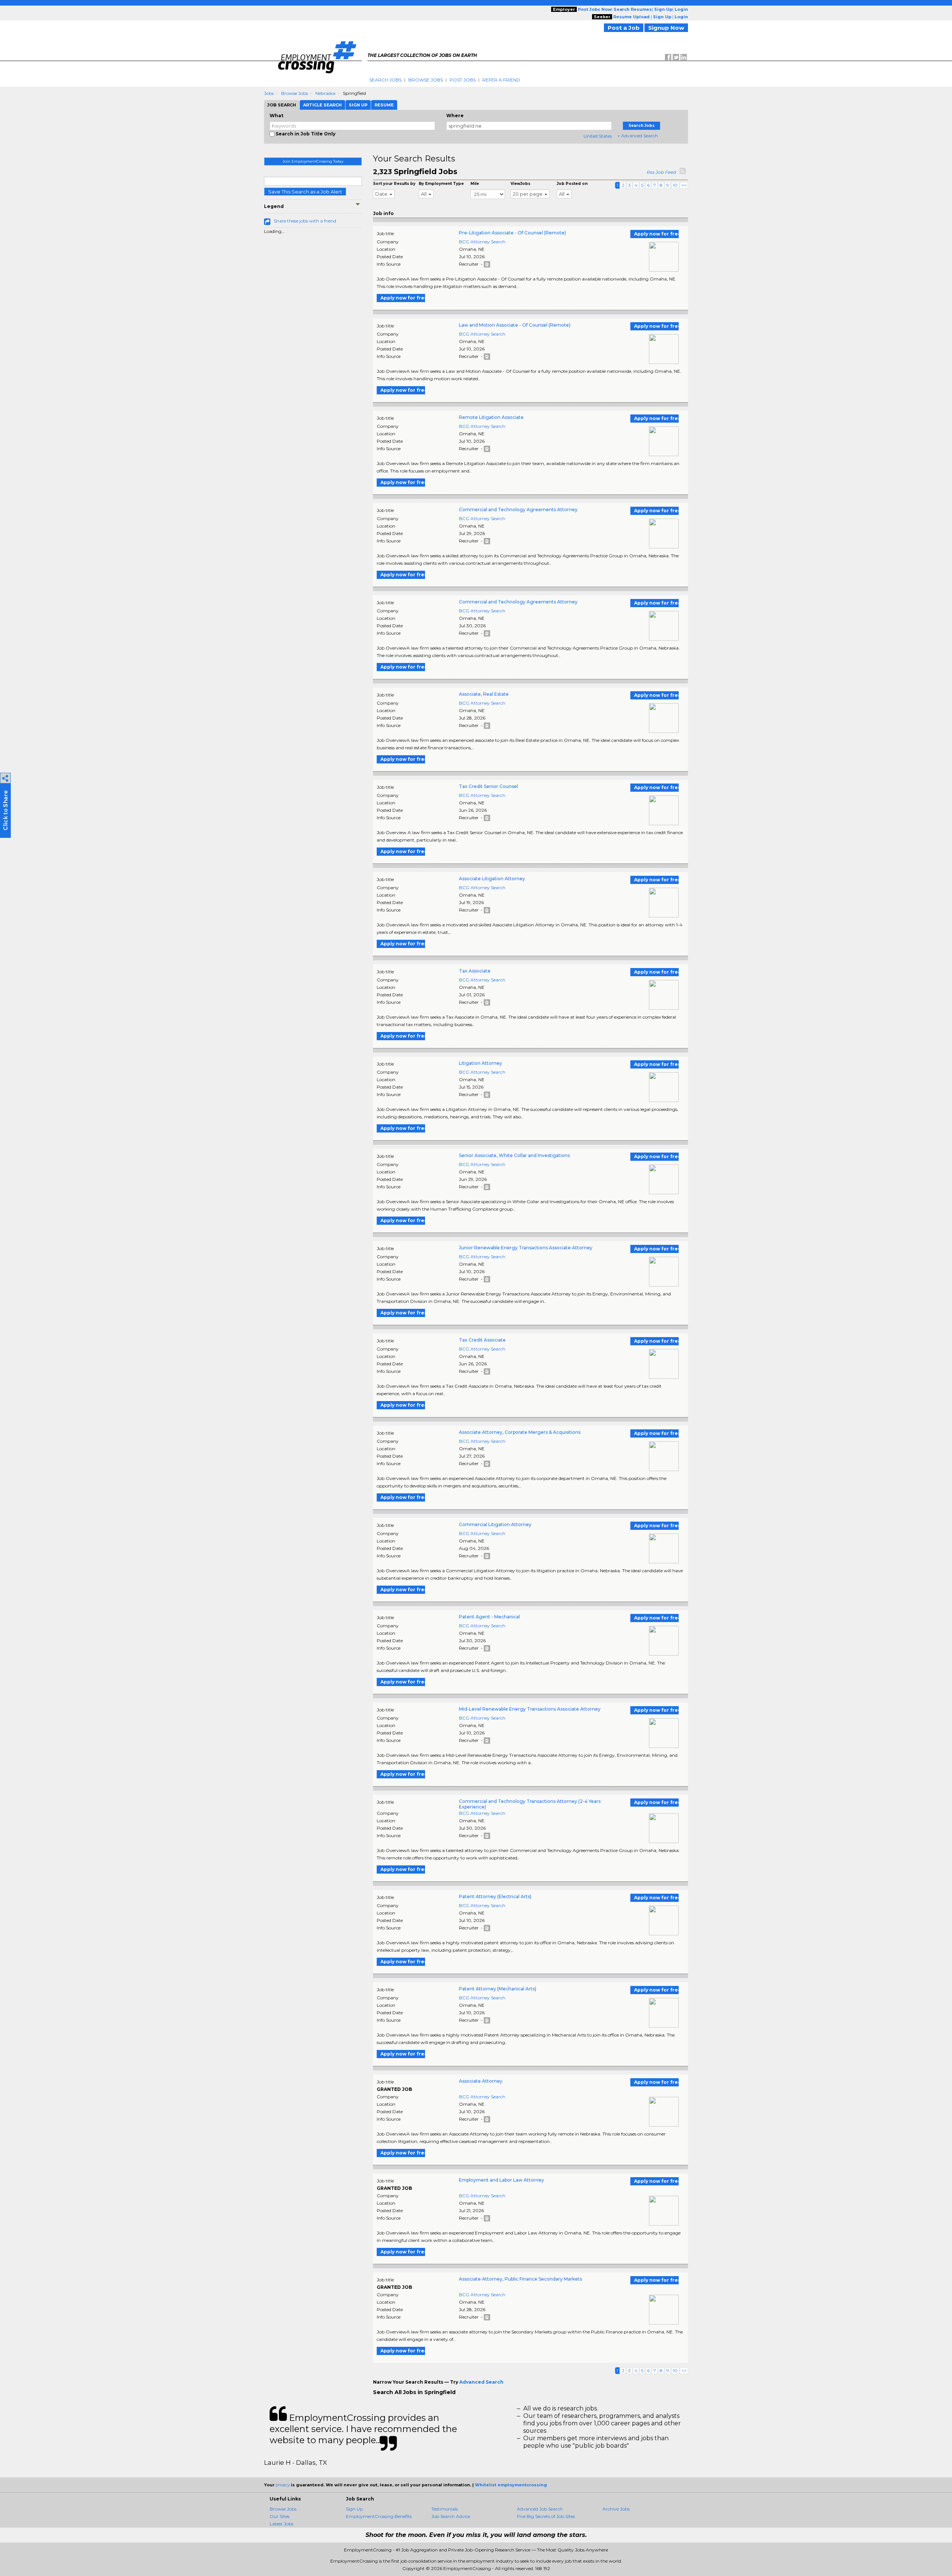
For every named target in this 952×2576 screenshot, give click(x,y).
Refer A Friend (501, 80)
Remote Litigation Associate (491, 417)
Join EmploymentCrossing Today (313, 161)
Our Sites (279, 2516)
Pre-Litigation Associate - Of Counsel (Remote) (512, 233)
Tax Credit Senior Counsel (488, 786)
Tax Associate (475, 971)
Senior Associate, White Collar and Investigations (514, 1155)
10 (675, 185)
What (276, 116)
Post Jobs (463, 80)
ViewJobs (520, 184)
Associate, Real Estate (484, 694)
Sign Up (354, 2509)
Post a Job (624, 28)
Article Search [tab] (322, 105)
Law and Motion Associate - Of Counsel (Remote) (515, 325)
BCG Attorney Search (482, 242)
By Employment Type (441, 184)
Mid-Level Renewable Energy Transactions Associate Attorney (530, 1709)
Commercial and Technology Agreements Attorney (518, 510)
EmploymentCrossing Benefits (379, 2516)
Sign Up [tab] (358, 105)
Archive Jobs (616, 2509)
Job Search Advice (451, 2516)
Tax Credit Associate (482, 1340)
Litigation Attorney (480, 1063)
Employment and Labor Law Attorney (501, 2180)
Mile (475, 184)
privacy (283, 2485)
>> (684, 185)
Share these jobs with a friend (305, 221)
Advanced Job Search (540, 2509)
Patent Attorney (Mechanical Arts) (498, 1989)
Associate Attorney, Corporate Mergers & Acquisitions (520, 1432)
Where (455, 116)
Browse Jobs (426, 80)
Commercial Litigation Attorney (495, 1524)
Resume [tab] (384, 105)
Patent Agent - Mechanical (489, 1617)
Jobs (269, 93)
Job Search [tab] (282, 105)
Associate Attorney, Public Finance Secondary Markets (520, 2279)
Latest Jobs (282, 2524)
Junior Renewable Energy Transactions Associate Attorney (526, 1248)
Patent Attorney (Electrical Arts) (495, 1896)
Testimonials (445, 2509)
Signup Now (666, 28)
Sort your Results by (394, 184)
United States (598, 136)
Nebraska (325, 93)
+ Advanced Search (638, 136)
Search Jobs (385, 80)
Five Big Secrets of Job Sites (546, 2516)
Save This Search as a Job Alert (305, 192)
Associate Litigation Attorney (492, 879)
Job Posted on (572, 184)
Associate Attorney (481, 2081)
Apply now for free (656, 234)
